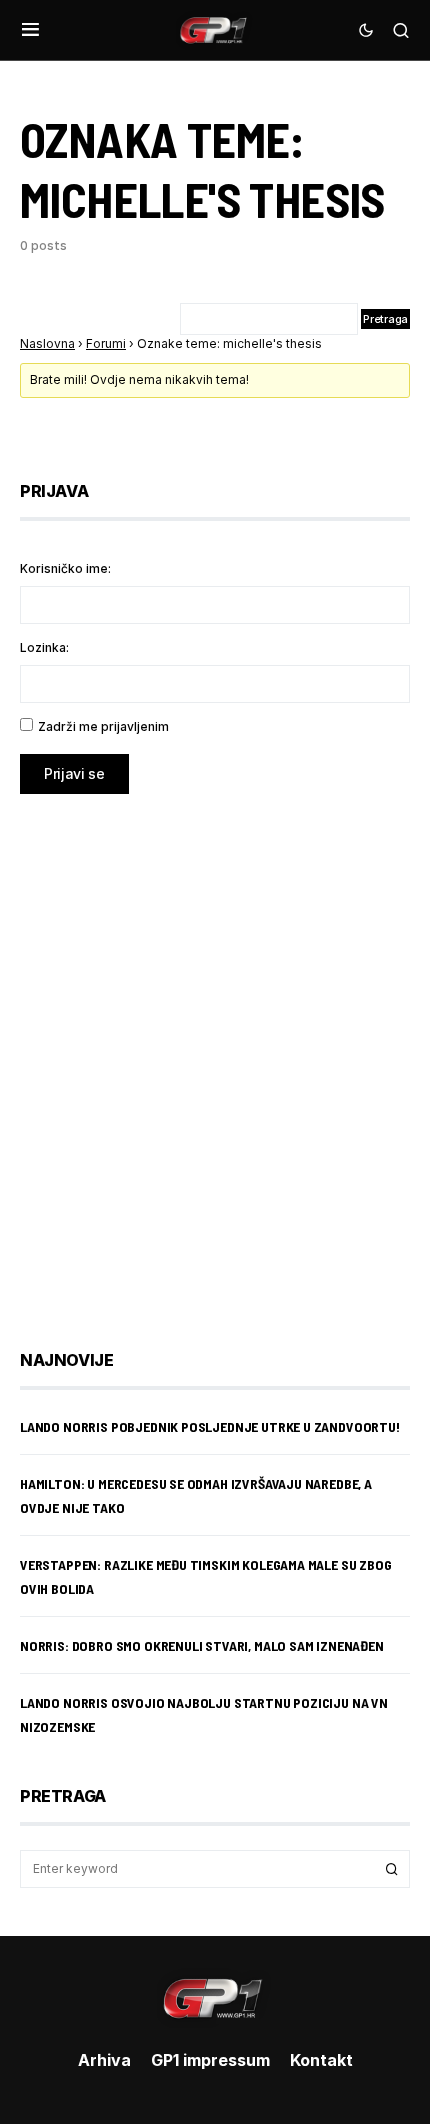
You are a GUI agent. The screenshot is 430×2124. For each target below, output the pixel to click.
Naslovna (47, 343)
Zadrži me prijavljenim (103, 726)
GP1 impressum (210, 2060)
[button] (30, 30)
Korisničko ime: (65, 568)
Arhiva (104, 2060)
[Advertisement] (215, 1057)
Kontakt (321, 2060)
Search (392, 1869)
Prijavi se (74, 773)
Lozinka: (44, 647)
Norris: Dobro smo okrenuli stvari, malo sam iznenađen (202, 1645)
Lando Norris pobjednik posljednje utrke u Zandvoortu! (210, 1426)
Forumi (106, 343)
